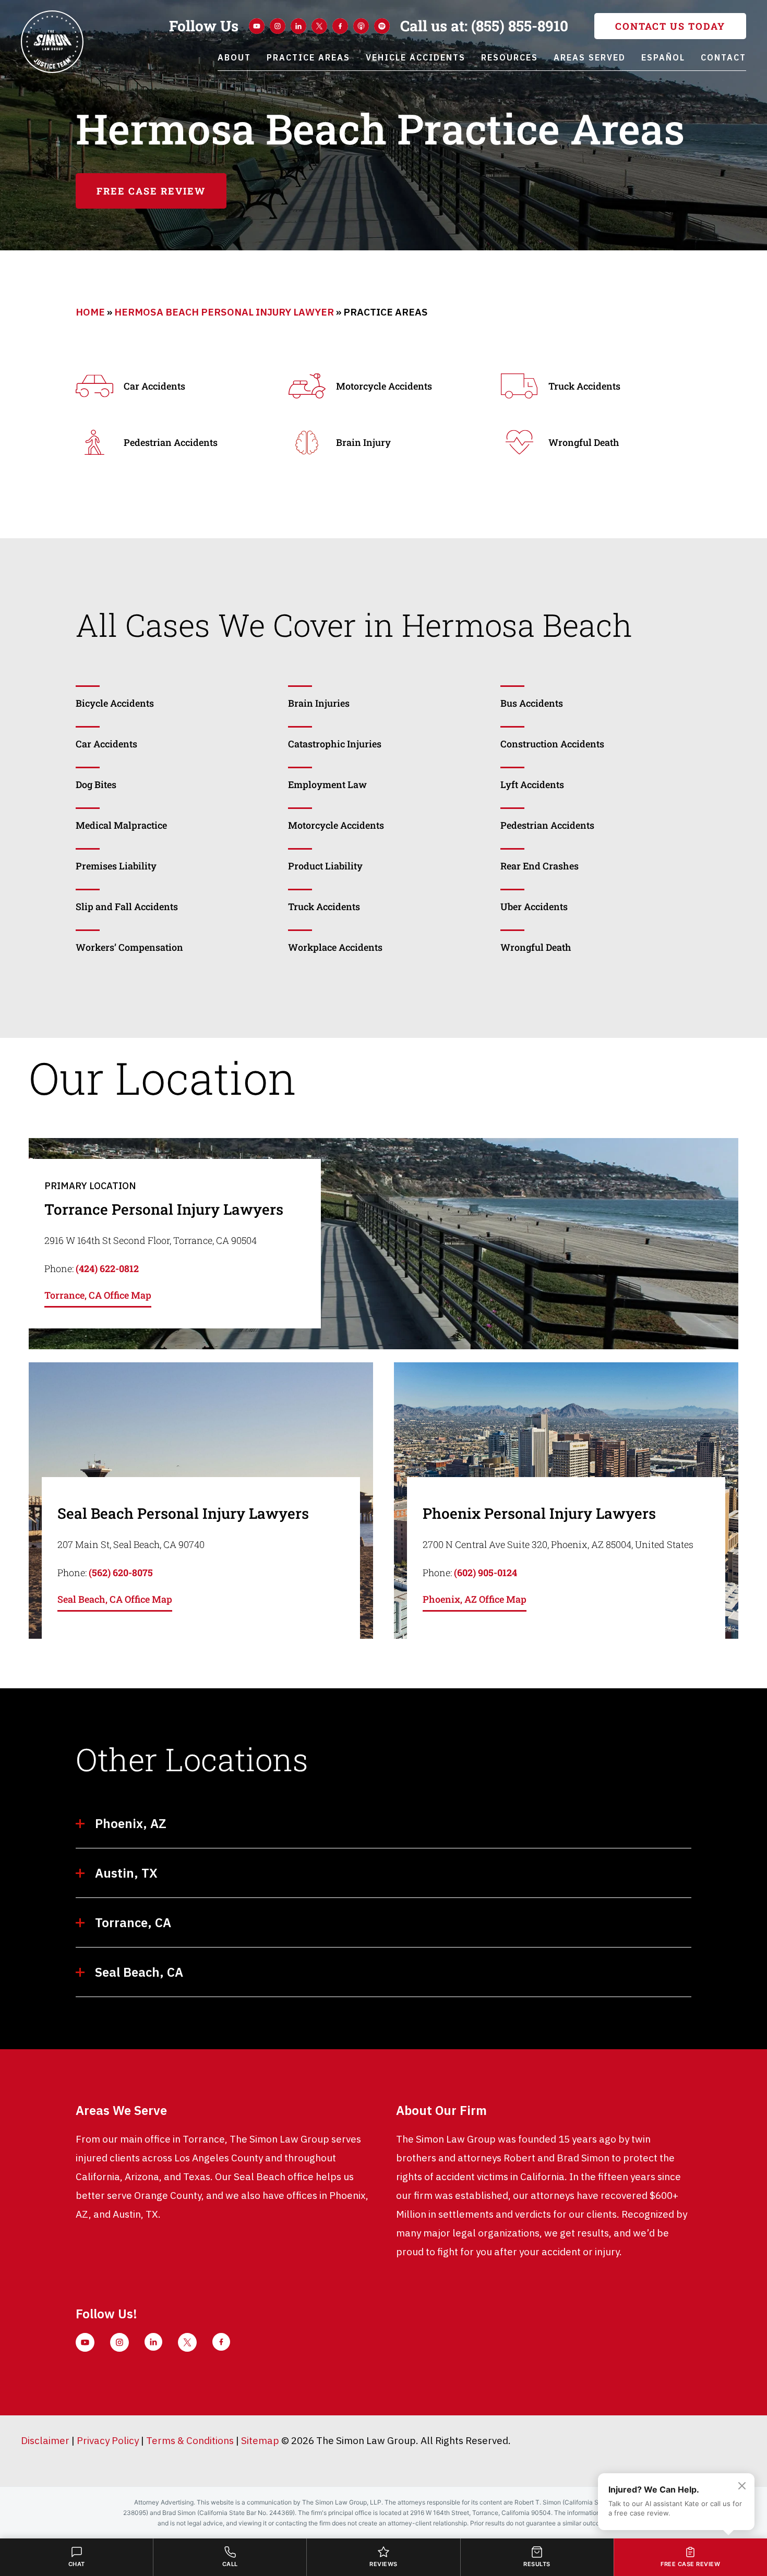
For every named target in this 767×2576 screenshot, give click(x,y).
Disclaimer (45, 2440)
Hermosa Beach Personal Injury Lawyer (224, 312)
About (234, 57)
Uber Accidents (534, 906)
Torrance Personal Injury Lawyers (164, 1209)
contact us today (670, 26)
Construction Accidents (552, 744)
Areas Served (590, 57)
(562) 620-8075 (121, 1573)
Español (663, 57)
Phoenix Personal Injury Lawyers (539, 1513)
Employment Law (327, 784)
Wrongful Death (536, 947)
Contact (723, 57)
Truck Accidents (324, 906)
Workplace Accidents (335, 947)
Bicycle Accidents (115, 703)
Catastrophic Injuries (335, 744)
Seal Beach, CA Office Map (115, 1599)
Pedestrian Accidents (547, 825)
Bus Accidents (532, 703)
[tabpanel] (383, 1244)
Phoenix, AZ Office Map (475, 1599)
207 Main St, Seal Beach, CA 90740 (131, 1544)
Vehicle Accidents (416, 57)
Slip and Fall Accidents (127, 906)
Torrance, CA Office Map (98, 1295)
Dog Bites (96, 784)
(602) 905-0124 (486, 1573)
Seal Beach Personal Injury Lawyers (183, 1513)
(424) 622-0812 (107, 1268)
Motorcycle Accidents (336, 825)
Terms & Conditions (190, 2440)
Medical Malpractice (121, 825)
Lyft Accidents (532, 784)
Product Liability (325, 866)
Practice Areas (308, 57)
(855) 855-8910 (484, 26)
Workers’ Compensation (130, 947)
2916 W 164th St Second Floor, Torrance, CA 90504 (151, 1240)
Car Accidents (106, 744)
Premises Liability (116, 866)
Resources (510, 57)
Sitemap (260, 2440)
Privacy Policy (108, 2440)
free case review (151, 191)
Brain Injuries (319, 703)
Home (90, 312)
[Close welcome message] (742, 2486)
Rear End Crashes (540, 866)
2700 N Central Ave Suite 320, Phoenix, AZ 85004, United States (558, 1544)
